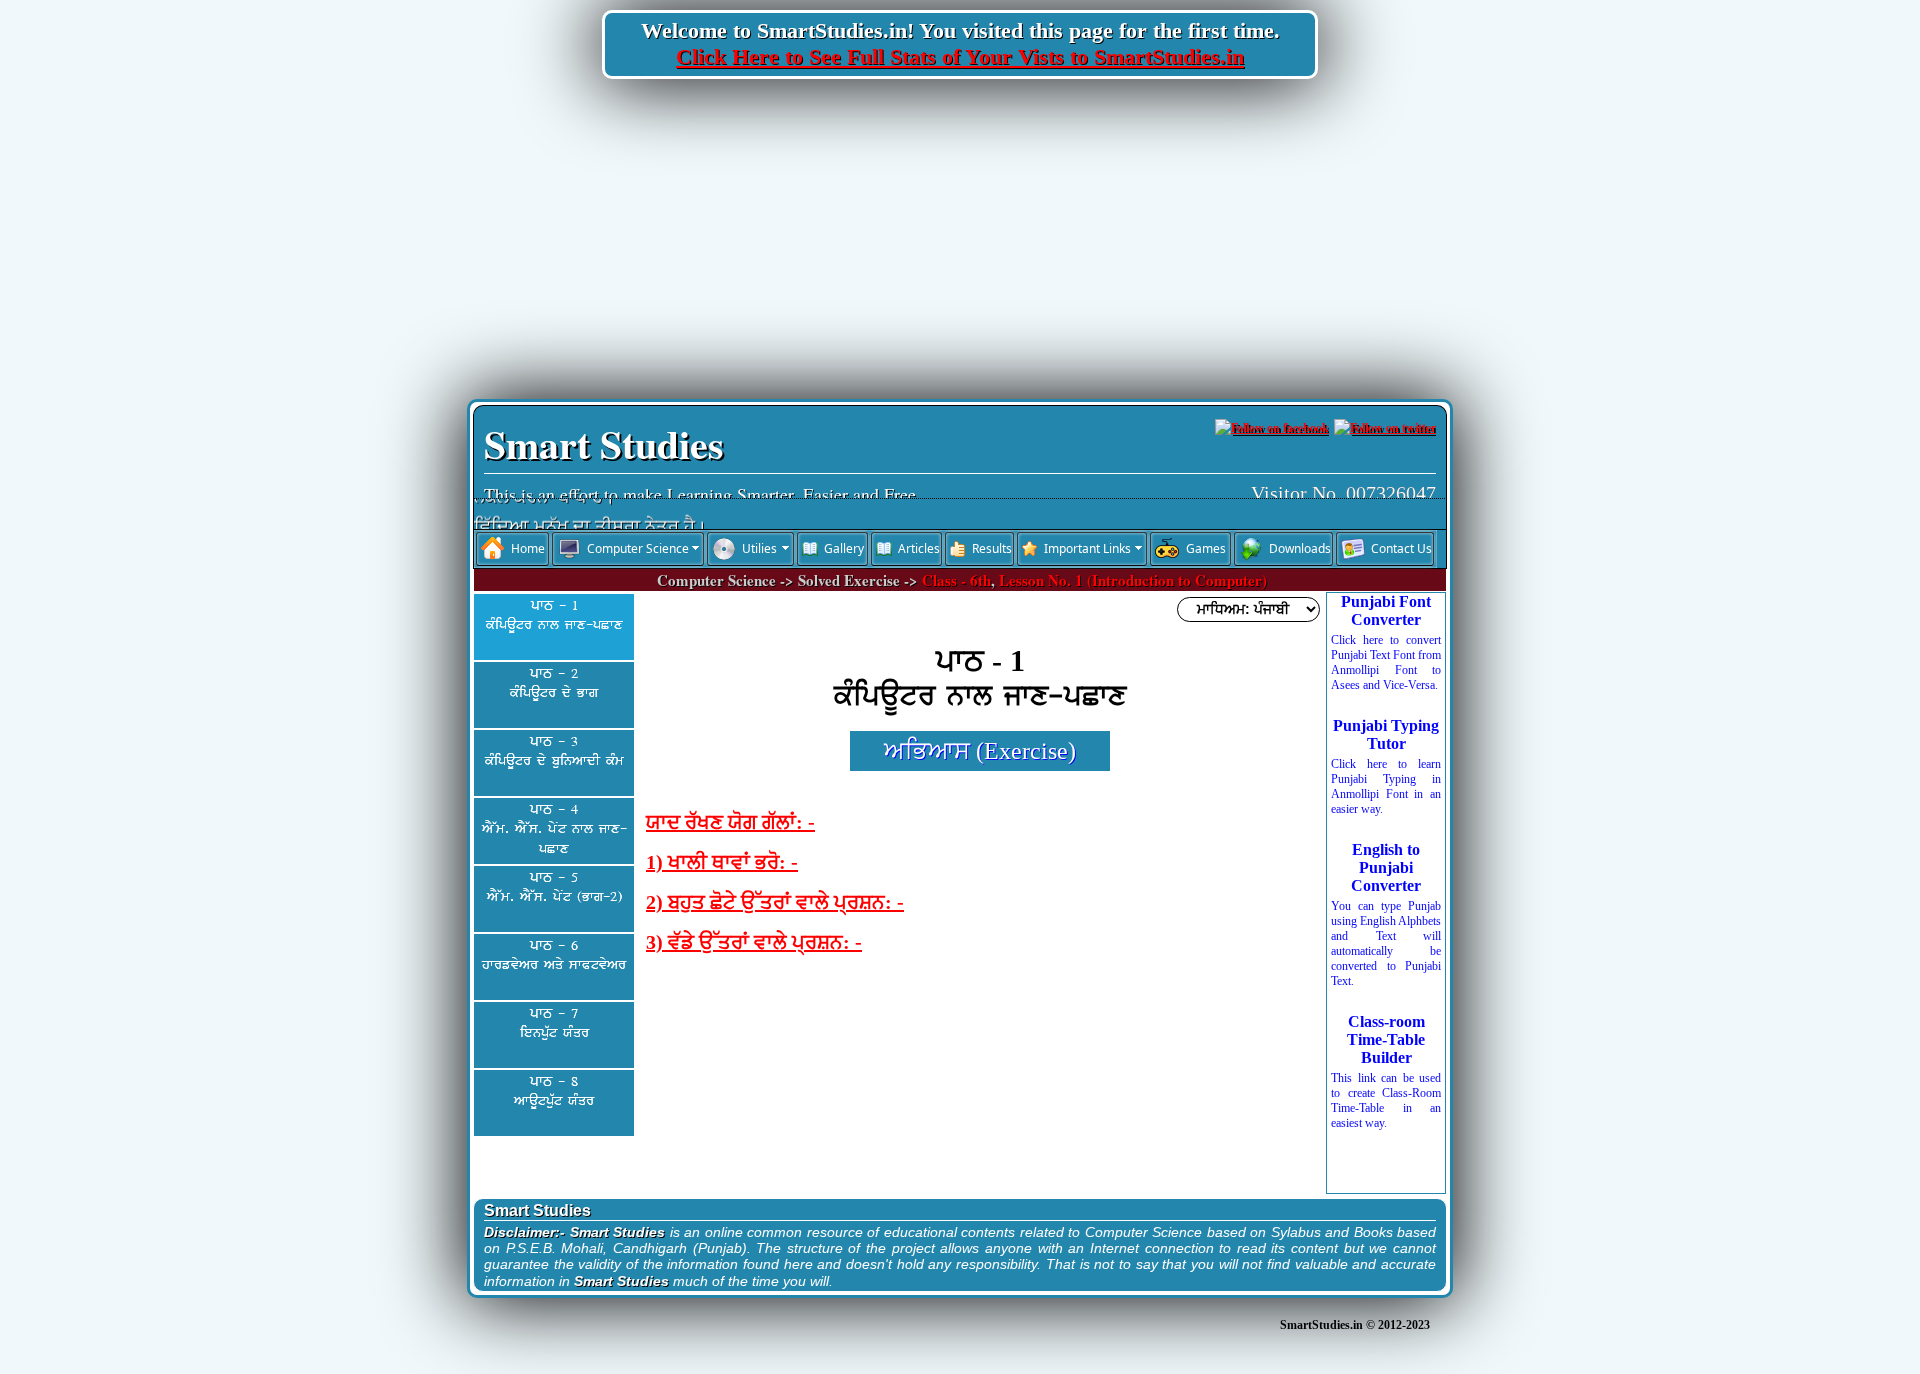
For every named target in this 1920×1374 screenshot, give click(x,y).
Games (1206, 548)
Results (992, 548)
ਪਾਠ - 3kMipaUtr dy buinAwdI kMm (554, 752)
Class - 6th (956, 580)
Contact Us (1401, 548)
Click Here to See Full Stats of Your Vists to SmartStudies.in (960, 56)
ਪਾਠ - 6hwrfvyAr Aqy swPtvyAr (554, 956)
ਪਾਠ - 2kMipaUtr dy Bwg (554, 684)
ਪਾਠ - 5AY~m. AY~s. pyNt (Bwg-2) (554, 888)
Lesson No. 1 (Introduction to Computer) (1133, 580)
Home (528, 548)
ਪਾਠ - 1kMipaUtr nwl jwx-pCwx (554, 616)
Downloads (1300, 548)
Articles (919, 548)
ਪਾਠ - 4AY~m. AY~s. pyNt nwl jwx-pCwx (554, 829)
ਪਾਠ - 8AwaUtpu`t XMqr (554, 1092)
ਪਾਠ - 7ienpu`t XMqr (554, 1024)
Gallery (844, 548)
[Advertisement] (960, 239)
